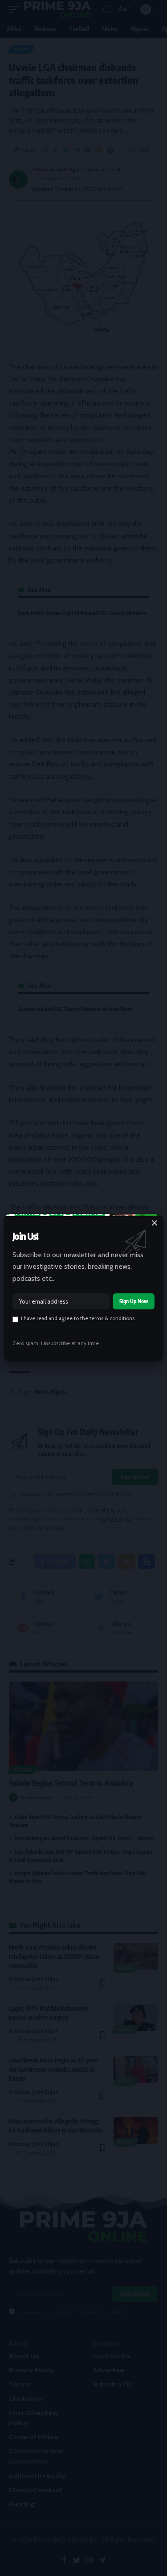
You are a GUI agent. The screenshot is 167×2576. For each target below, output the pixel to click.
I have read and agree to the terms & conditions (78, 1318)
